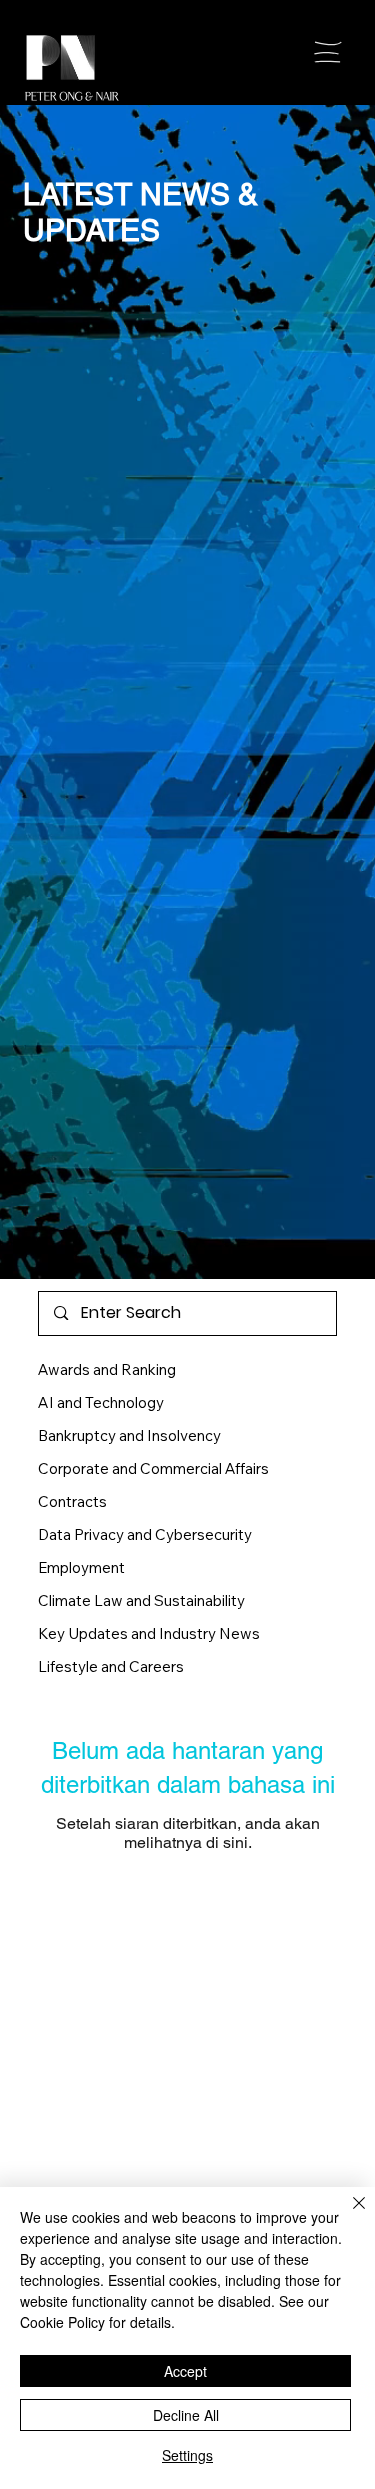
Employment (81, 1567)
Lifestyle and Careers (111, 1666)
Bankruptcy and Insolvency (129, 1435)
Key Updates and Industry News (149, 1633)
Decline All (186, 2415)
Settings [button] (187, 2455)
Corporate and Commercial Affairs (153, 1468)
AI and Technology (101, 1402)
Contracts (72, 1501)
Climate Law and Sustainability (141, 1600)
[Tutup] (347, 2215)
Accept (185, 2371)
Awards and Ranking (107, 1369)
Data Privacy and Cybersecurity (145, 1534)
